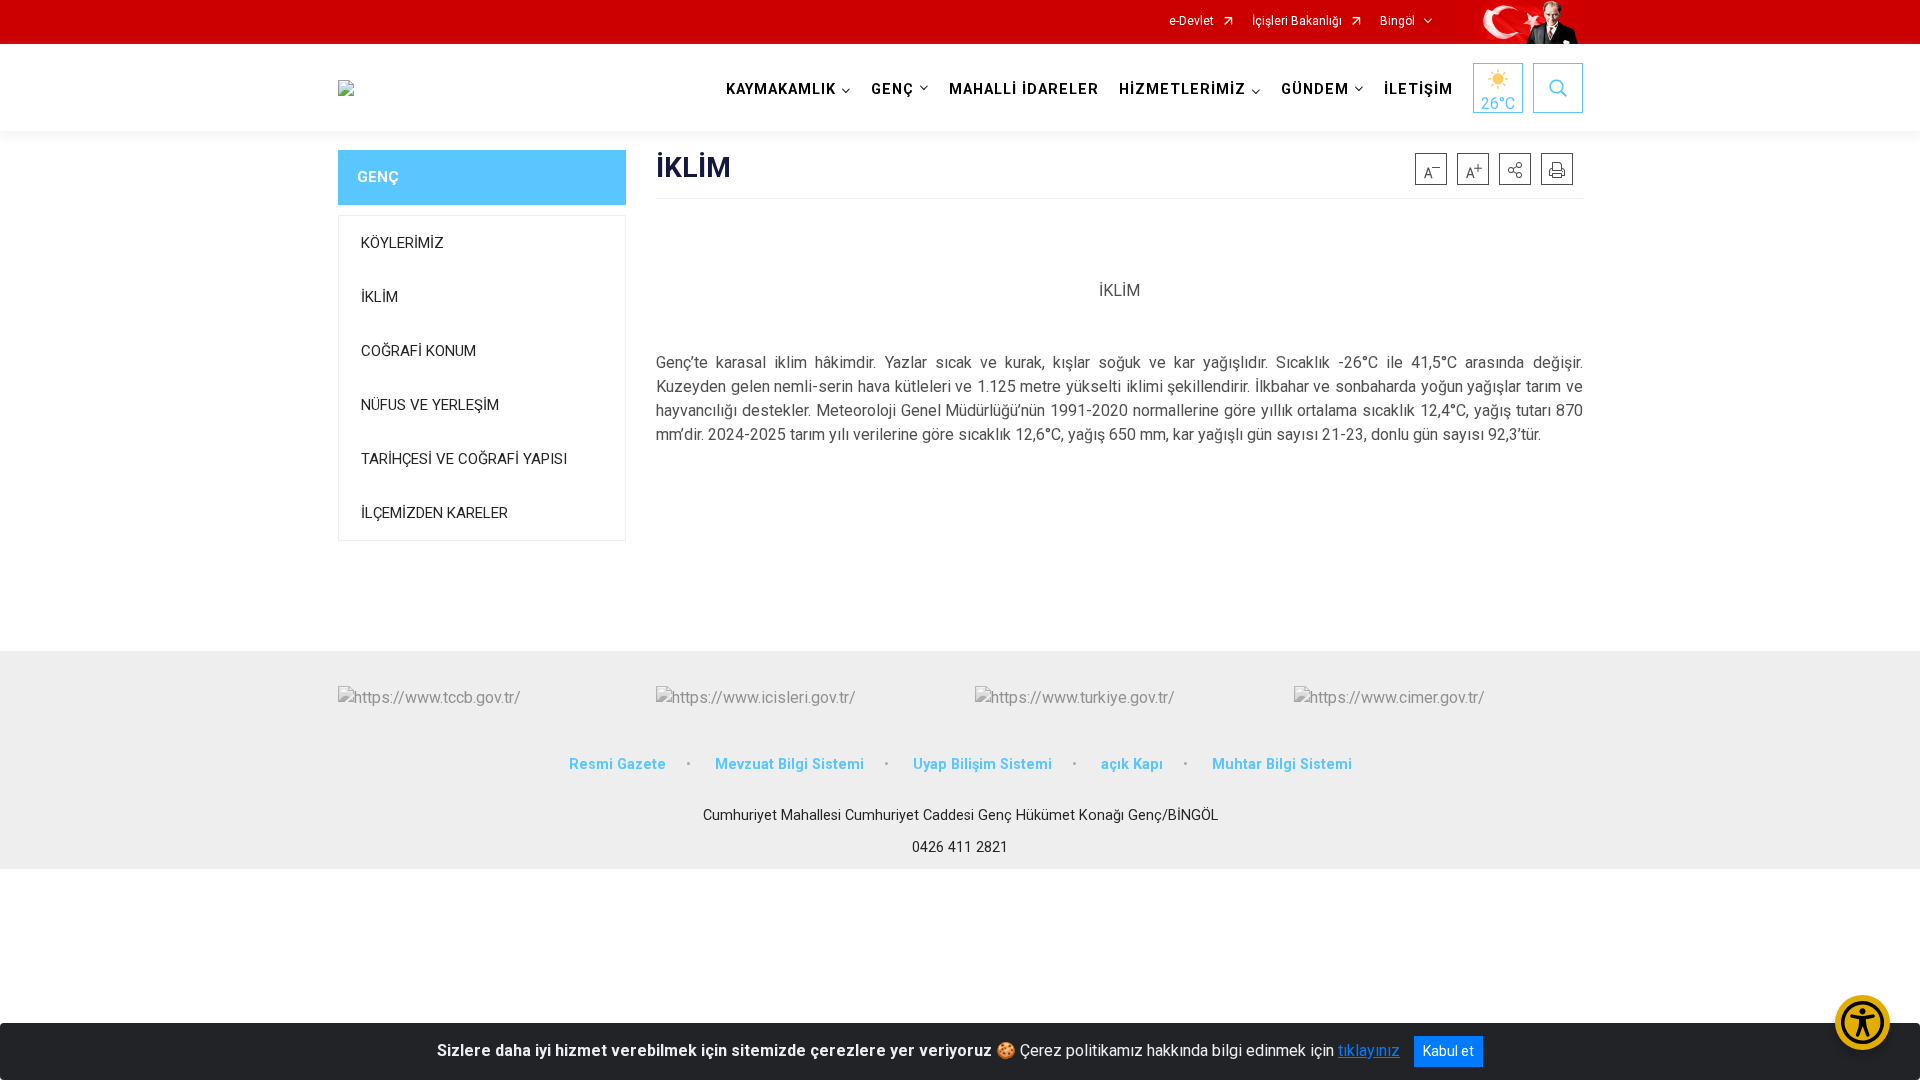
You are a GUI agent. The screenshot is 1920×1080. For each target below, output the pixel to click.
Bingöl (1397, 21)
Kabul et (1448, 1051)
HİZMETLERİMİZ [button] (1182, 89)
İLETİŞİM (1418, 89)
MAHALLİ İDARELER (1024, 89)
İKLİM (379, 297)
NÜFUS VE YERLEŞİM (430, 405)
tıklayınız (1369, 1050)
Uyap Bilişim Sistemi (982, 764)
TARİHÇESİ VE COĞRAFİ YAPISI (464, 459)
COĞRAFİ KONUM (418, 351)
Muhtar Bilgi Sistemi (1282, 764)
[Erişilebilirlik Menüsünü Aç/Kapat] (1862, 1022)
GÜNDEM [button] (1315, 89)
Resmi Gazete (617, 764)
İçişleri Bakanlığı (1297, 21)
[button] (1515, 169)
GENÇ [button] (892, 89)
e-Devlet (1191, 21)
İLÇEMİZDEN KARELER (434, 513)
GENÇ (378, 177)
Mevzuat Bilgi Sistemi (789, 764)
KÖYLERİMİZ (402, 243)
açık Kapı (1132, 764)
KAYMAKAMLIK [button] (781, 89)
